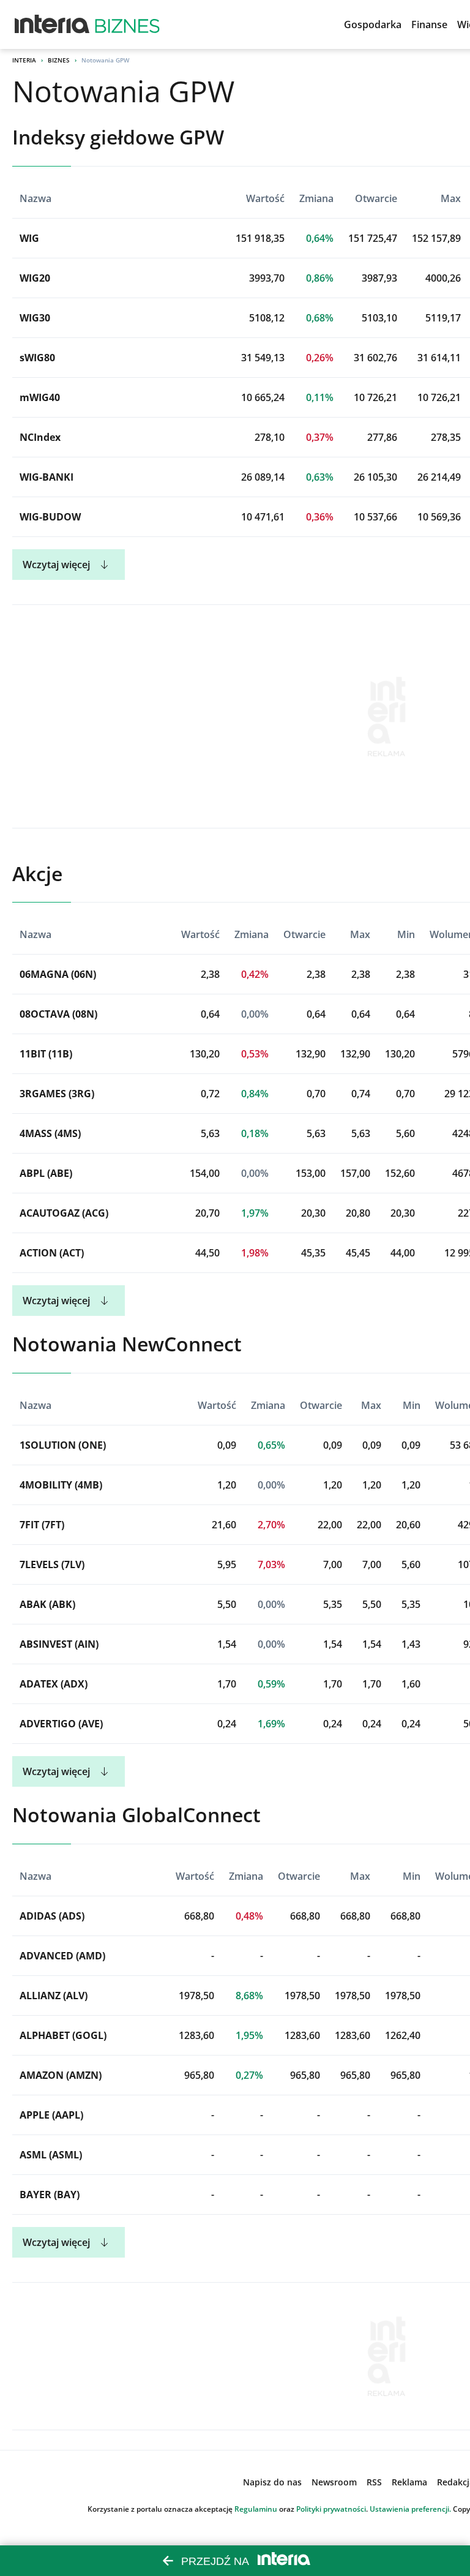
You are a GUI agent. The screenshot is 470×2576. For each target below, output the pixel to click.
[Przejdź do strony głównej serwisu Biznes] (127, 24)
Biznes (59, 60)
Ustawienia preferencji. (410, 2509)
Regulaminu (256, 2509)
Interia (24, 60)
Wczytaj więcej (56, 565)
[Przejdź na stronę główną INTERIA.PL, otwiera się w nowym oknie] (52, 24)
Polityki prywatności (331, 2509)
